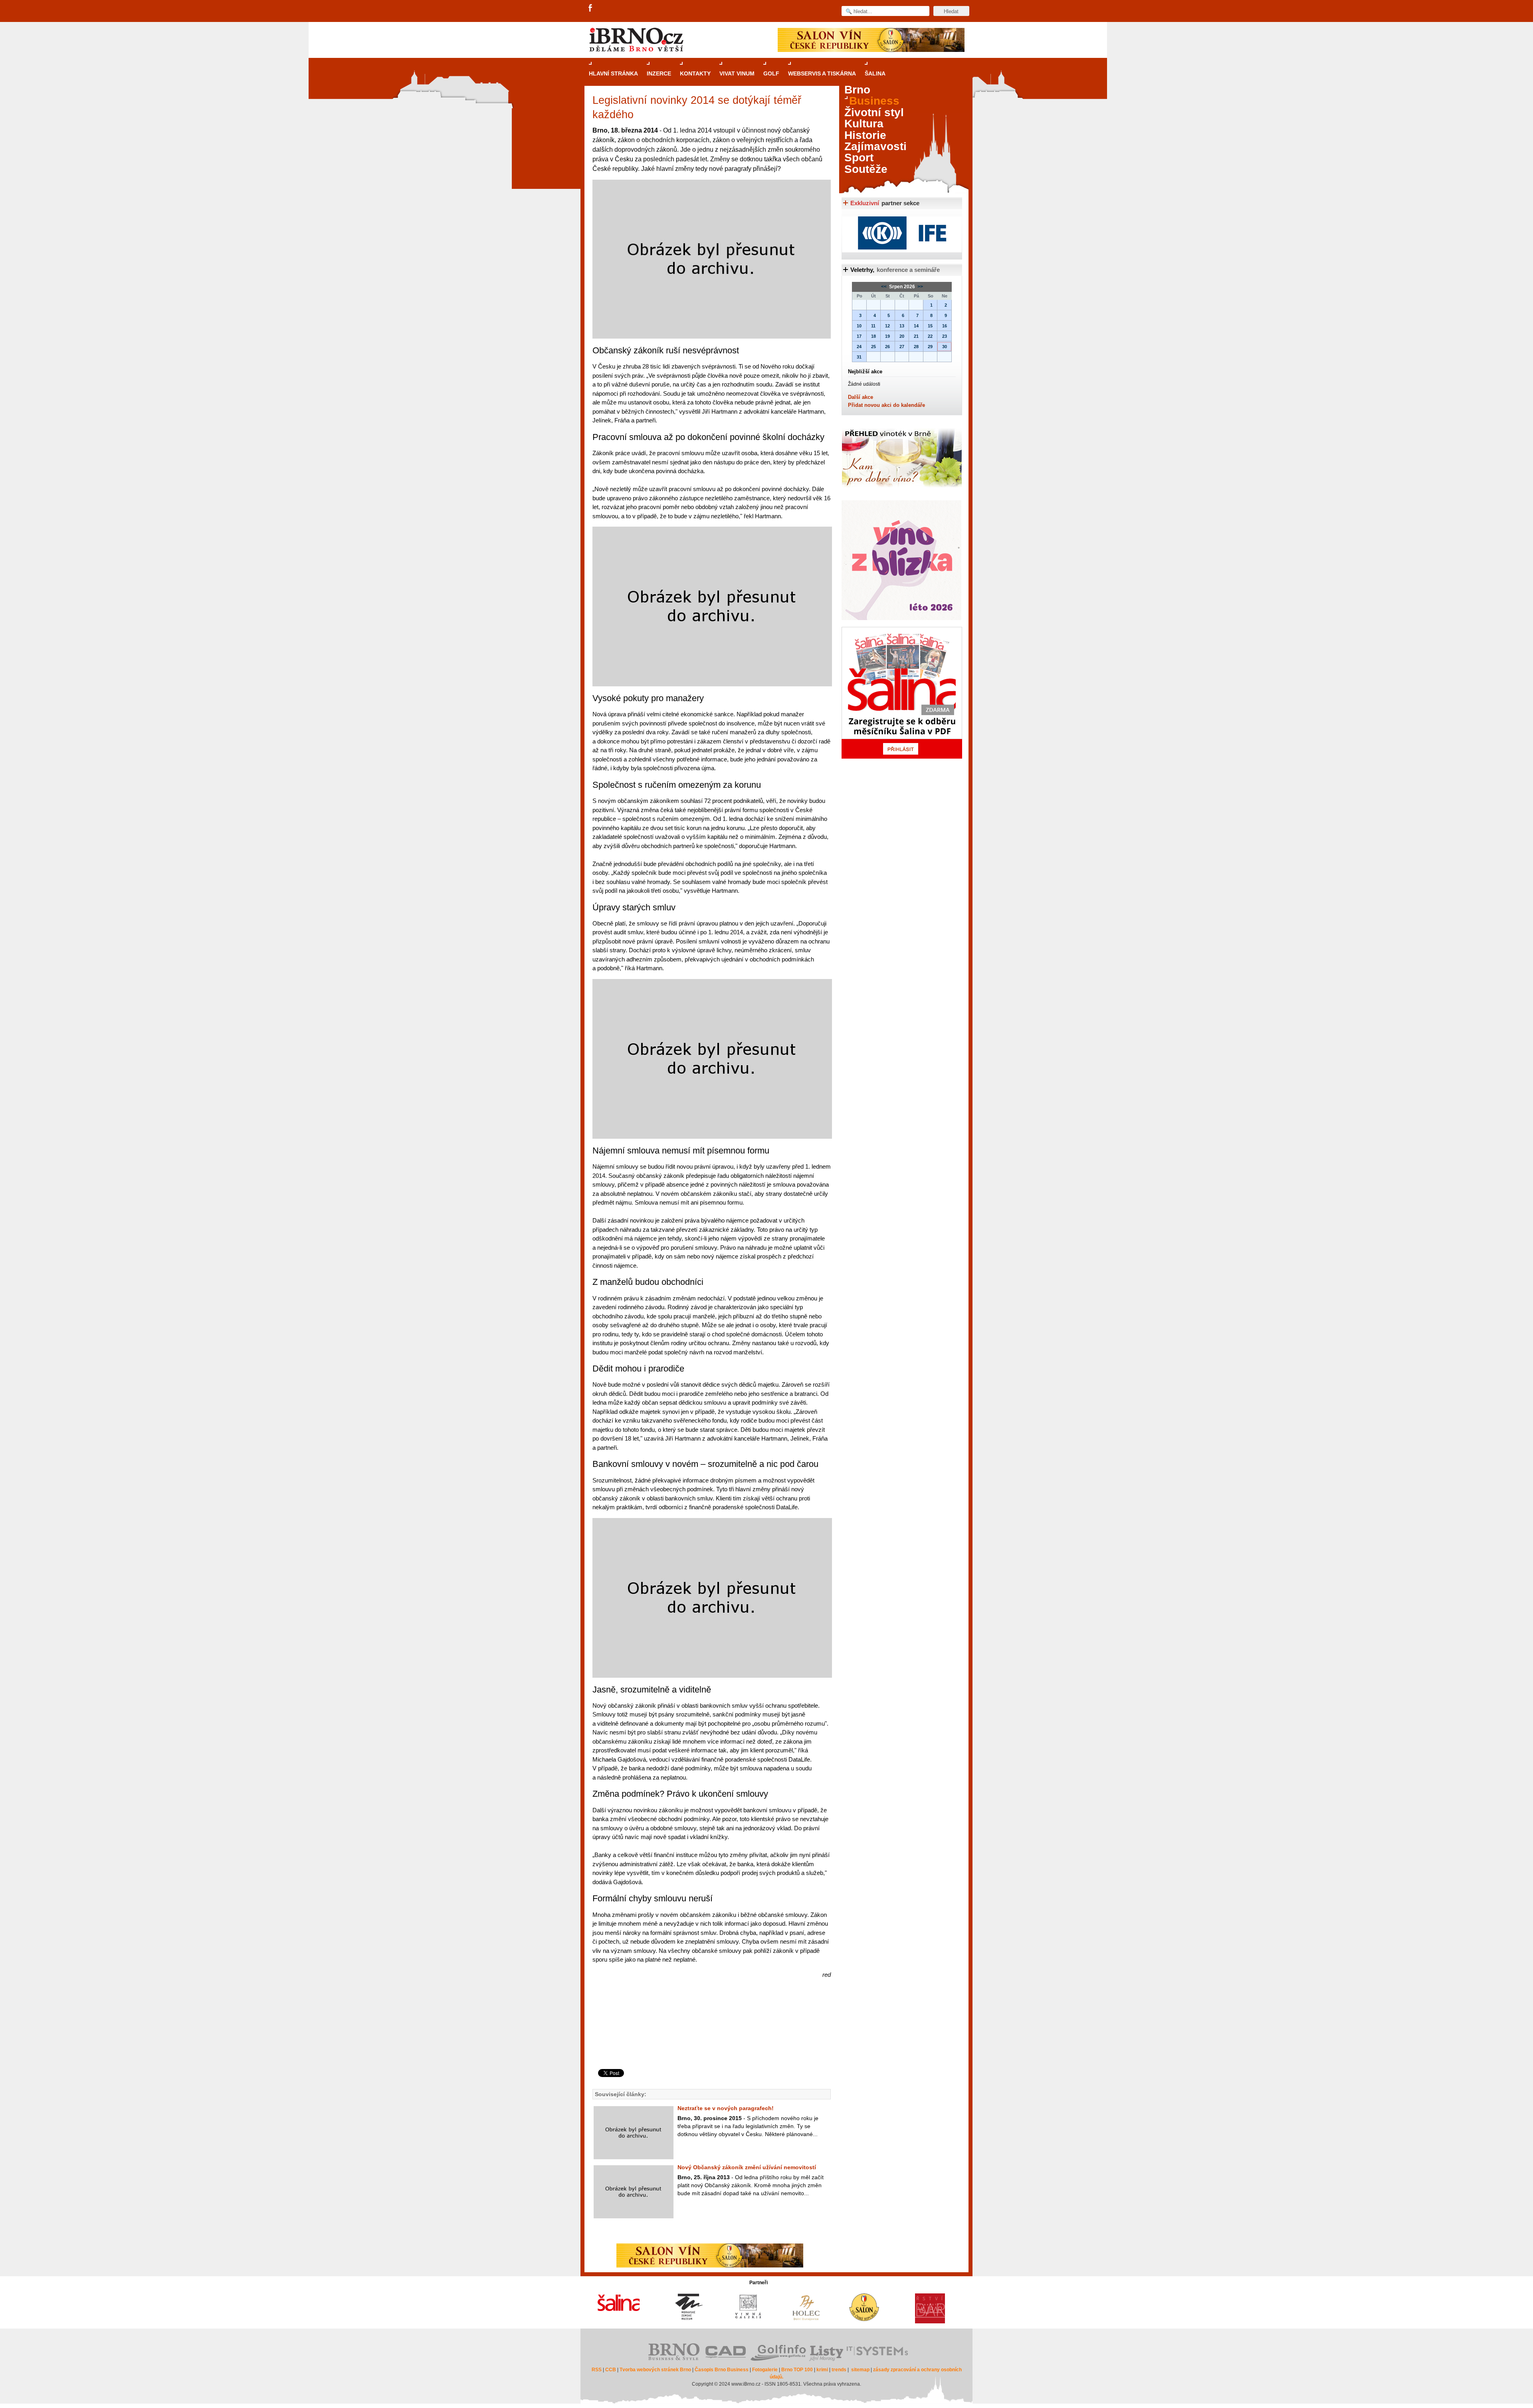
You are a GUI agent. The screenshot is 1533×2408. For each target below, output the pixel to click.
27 (902, 347)
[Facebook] (591, 8)
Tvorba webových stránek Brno (655, 2370)
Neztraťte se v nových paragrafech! (726, 2108)
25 (873, 347)
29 (930, 347)
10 (859, 326)
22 (930, 336)
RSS (597, 2370)
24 (859, 347)
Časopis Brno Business (722, 2370)
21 (916, 336)
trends (839, 2370)
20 (902, 336)
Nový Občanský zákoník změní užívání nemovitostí (747, 2167)
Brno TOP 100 (797, 2370)
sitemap (860, 2370)
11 (873, 326)
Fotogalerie (765, 2370)
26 (887, 347)
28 (916, 347)
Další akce (861, 397)
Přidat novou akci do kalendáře (886, 405)
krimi (822, 2370)
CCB (611, 2370)
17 (859, 336)
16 (945, 326)
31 (859, 357)
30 (945, 347)
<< (884, 287)
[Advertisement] (710, 2037)
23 (945, 336)
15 (930, 326)
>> (920, 287)
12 (887, 326)
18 (873, 336)
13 (902, 326)
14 (916, 326)
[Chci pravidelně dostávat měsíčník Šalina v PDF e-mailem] (902, 693)
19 (887, 336)
